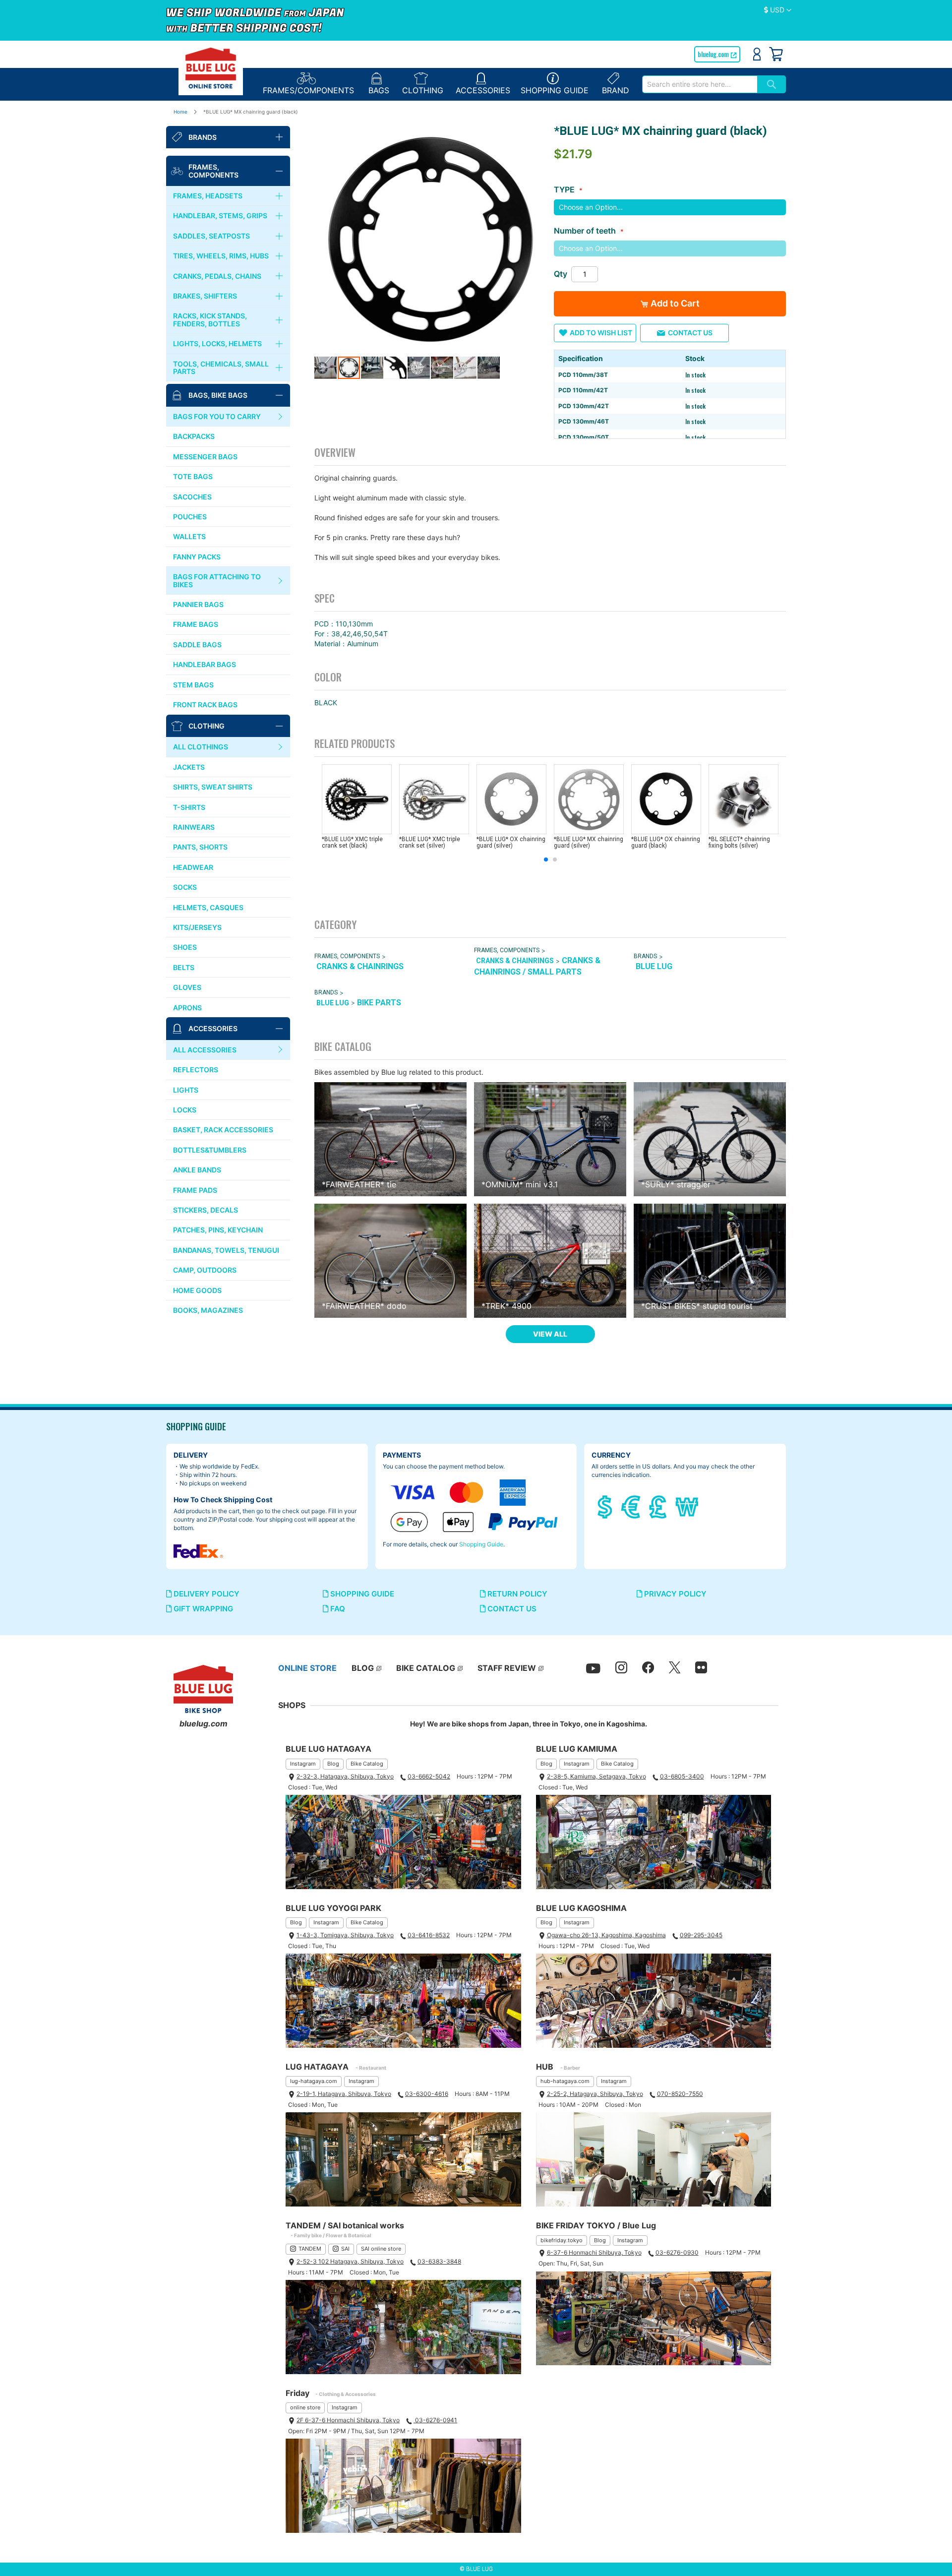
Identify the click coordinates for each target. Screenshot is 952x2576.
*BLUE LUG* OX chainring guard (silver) (511, 842)
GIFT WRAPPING (202, 1609)
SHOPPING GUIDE (361, 1594)
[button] (778, 10)
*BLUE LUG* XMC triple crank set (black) (352, 842)
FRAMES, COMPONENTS (347, 956)
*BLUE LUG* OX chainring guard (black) (666, 842)
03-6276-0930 (677, 2252)
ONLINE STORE (307, 1668)
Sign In (757, 54)
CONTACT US (511, 1609)
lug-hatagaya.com (314, 2081)
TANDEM (310, 2249)
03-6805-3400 (682, 1776)
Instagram (303, 1764)
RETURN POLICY (516, 1594)
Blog (333, 1764)
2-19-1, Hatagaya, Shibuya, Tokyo (344, 2094)
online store (305, 2407)
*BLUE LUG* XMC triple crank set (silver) (430, 842)
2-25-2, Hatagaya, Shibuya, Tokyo (595, 2094)
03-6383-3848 (439, 2261)
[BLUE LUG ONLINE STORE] (211, 68)
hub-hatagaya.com (565, 2081)
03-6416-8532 (429, 1935)
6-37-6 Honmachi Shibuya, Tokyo (594, 2252)
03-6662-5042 (429, 1776)
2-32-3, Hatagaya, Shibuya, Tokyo (345, 1776)
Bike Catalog (367, 1764)
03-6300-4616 (427, 2094)
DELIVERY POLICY (206, 1594)
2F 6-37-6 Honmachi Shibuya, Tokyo (348, 2420)
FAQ (337, 1609)
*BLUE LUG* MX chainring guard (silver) (589, 842)
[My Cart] (776, 54)
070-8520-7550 (680, 2094)
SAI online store (381, 2249)
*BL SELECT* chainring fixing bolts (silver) (739, 842)
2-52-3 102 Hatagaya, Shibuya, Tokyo (350, 2261)
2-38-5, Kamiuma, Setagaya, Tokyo (596, 1776)
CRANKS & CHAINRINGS (360, 966)
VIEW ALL (550, 1334)
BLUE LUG (654, 966)
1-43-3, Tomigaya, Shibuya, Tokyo (345, 1935)
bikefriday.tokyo (562, 2240)
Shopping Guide (481, 1544)
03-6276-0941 (435, 2420)
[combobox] (700, 84)
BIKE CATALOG (426, 1668)
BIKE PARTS (379, 1003)
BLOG (363, 1668)
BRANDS (645, 956)
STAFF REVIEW (507, 1668)
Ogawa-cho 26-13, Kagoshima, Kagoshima (606, 1935)
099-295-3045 (701, 1935)
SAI (345, 2249)
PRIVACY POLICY (674, 1594)
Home (180, 112)
